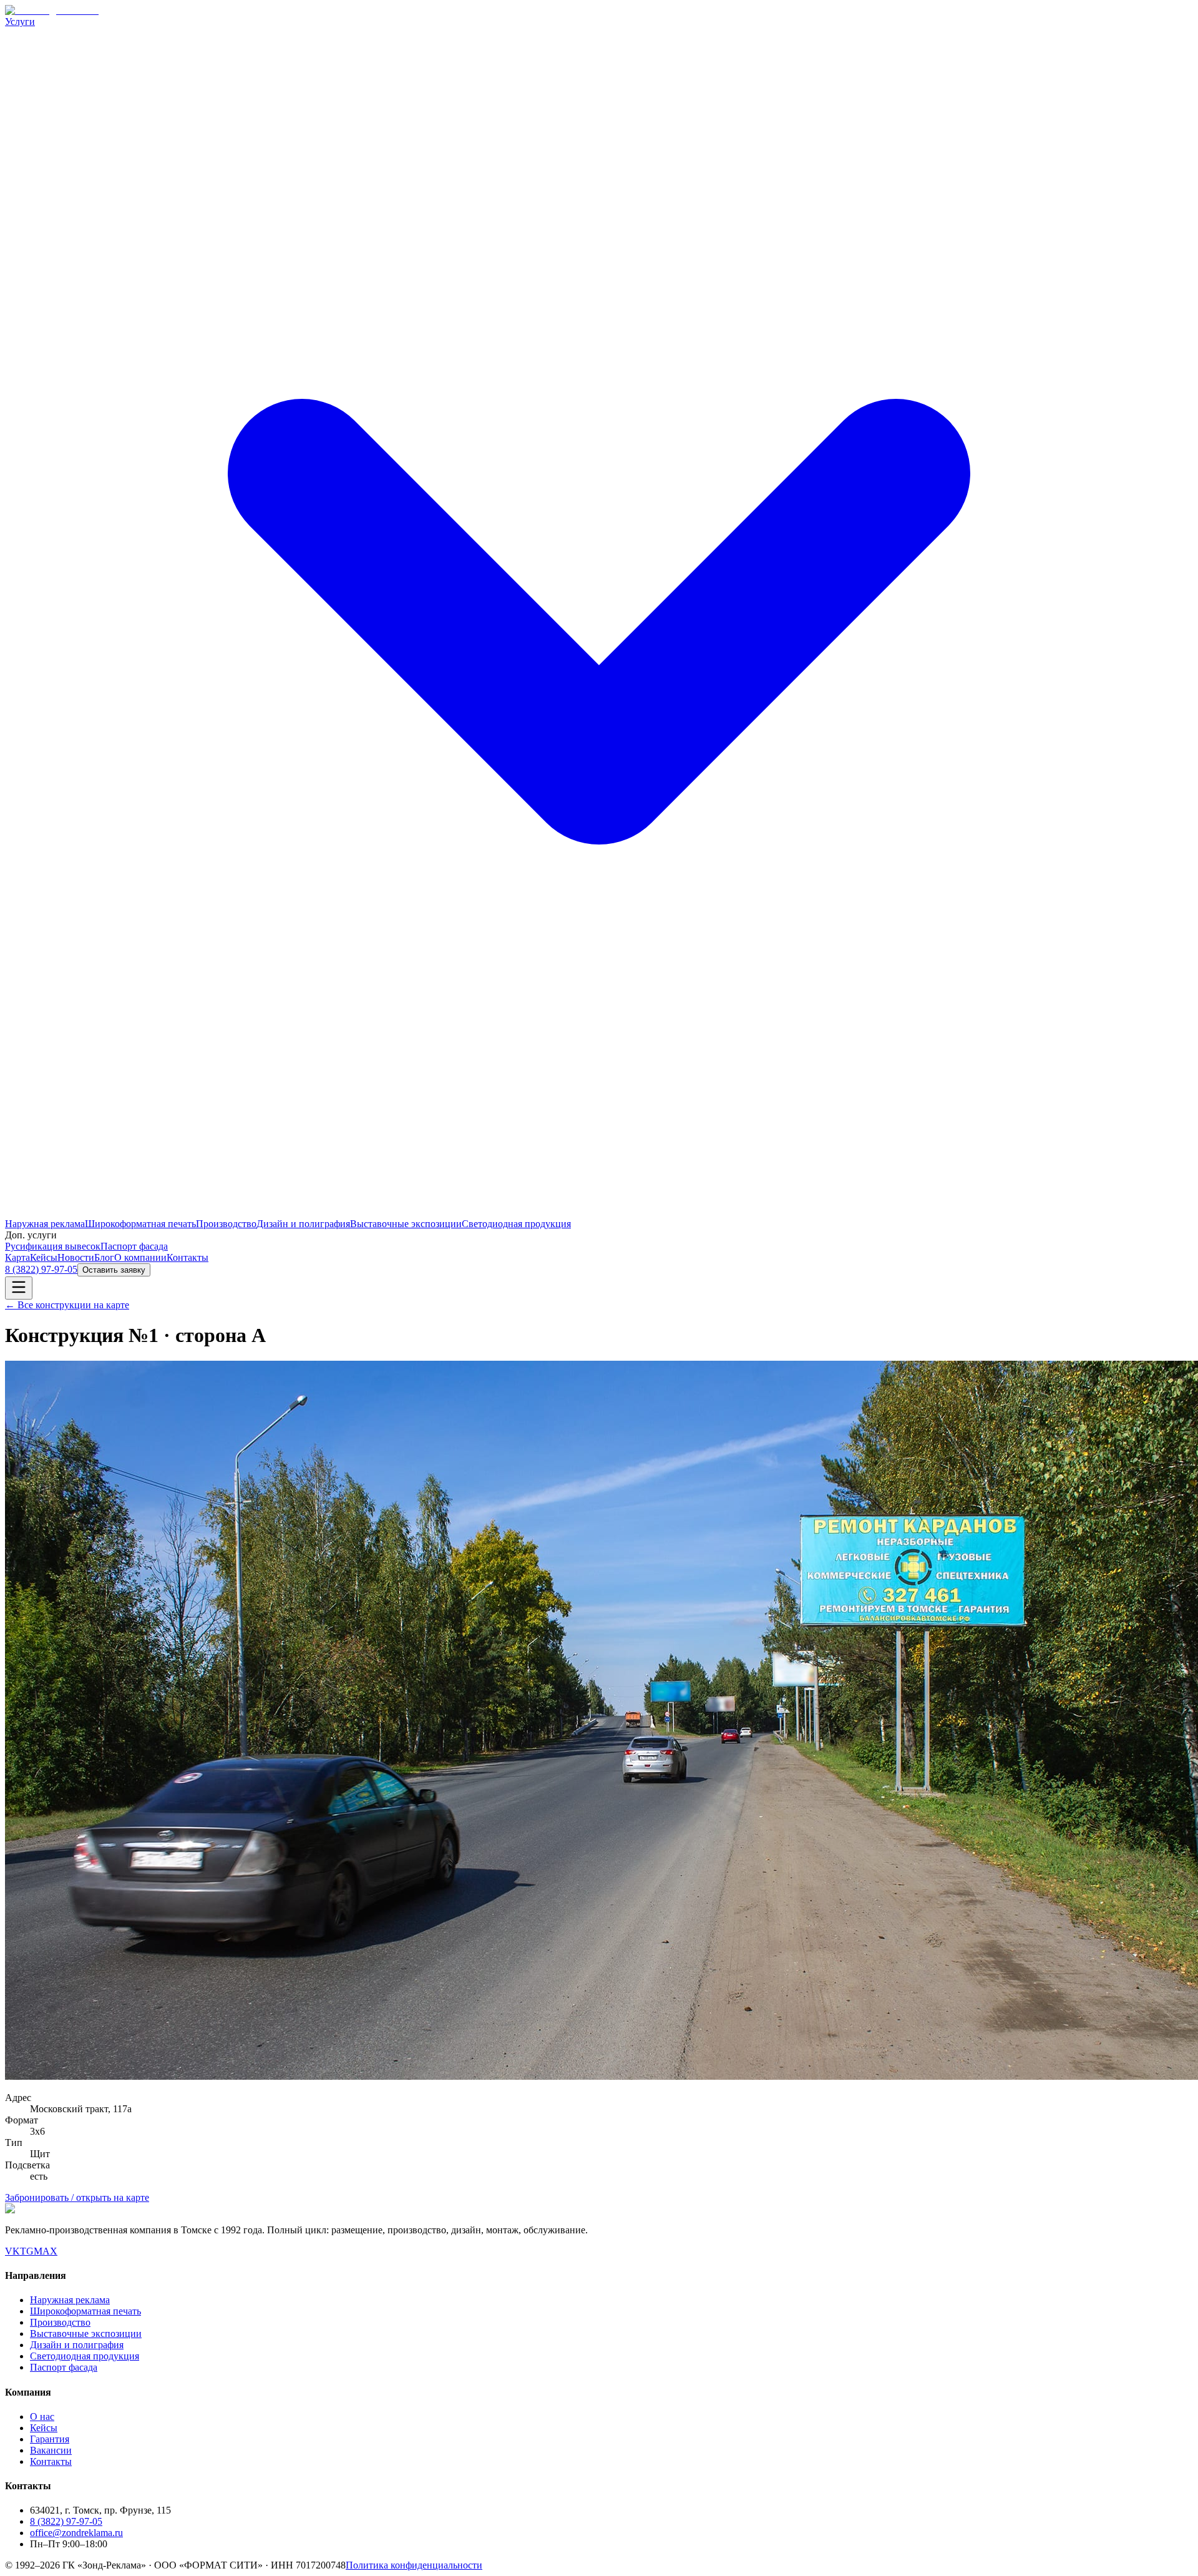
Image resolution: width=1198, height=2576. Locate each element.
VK (12, 2251)
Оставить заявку (114, 1270)
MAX (46, 2251)
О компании (140, 1257)
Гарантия (50, 2439)
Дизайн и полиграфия (303, 1224)
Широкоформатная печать (140, 1224)
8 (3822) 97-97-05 (41, 1269)
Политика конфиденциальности (414, 2565)
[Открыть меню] (19, 1288)
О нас (42, 2417)
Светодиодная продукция (516, 1224)
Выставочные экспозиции (406, 1224)
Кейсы (44, 1257)
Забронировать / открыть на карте (77, 2197)
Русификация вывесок (53, 1246)
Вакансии (51, 2450)
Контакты (187, 1257)
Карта (17, 1257)
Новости (76, 1257)
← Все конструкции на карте (67, 1305)
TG (27, 2251)
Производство (226, 1224)
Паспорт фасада (134, 1246)
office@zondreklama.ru (76, 2533)
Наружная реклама (45, 1224)
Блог (104, 1257)
